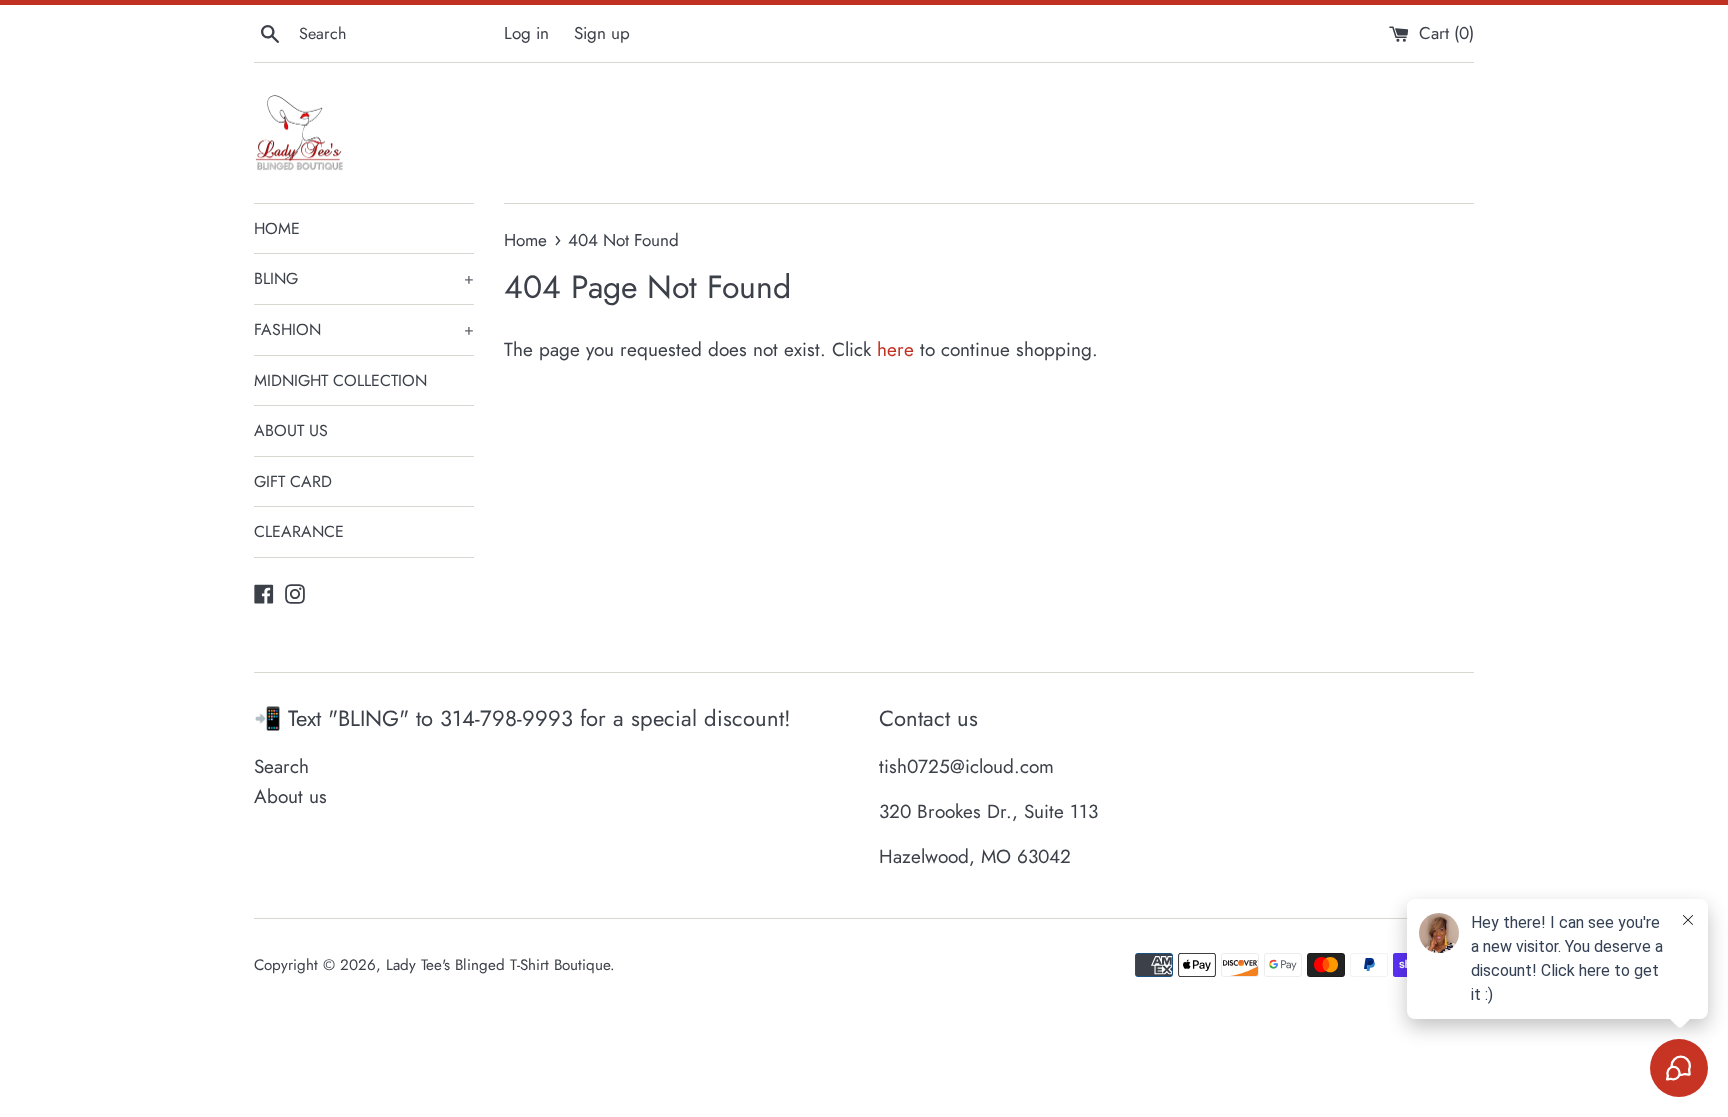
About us (290, 796)
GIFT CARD (293, 481)
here (895, 349)
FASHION (364, 329)
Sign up (602, 33)
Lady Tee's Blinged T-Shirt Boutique (498, 965)
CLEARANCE (299, 531)
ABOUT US (291, 430)
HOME (277, 228)
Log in (526, 33)
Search (281, 766)
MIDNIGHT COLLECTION (340, 380)
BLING (364, 278)
